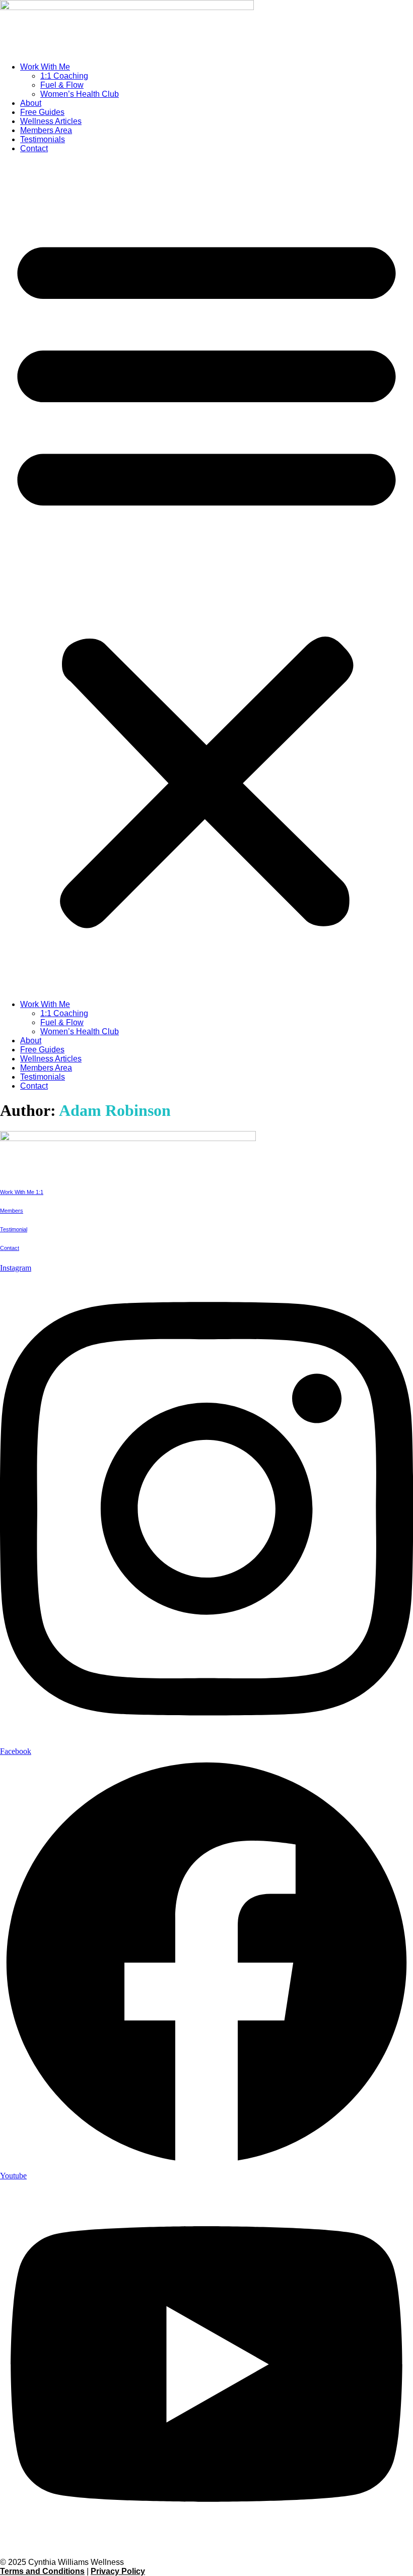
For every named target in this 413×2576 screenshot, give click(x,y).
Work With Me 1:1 (22, 1192)
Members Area (46, 130)
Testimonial (14, 1229)
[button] (206, 577)
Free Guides (42, 112)
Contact (34, 148)
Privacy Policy (118, 2571)
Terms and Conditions (42, 2571)
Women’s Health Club (80, 94)
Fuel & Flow (62, 85)
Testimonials (43, 139)
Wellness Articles (51, 121)
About (31, 103)
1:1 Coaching (64, 76)
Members (12, 1211)
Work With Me (45, 67)
